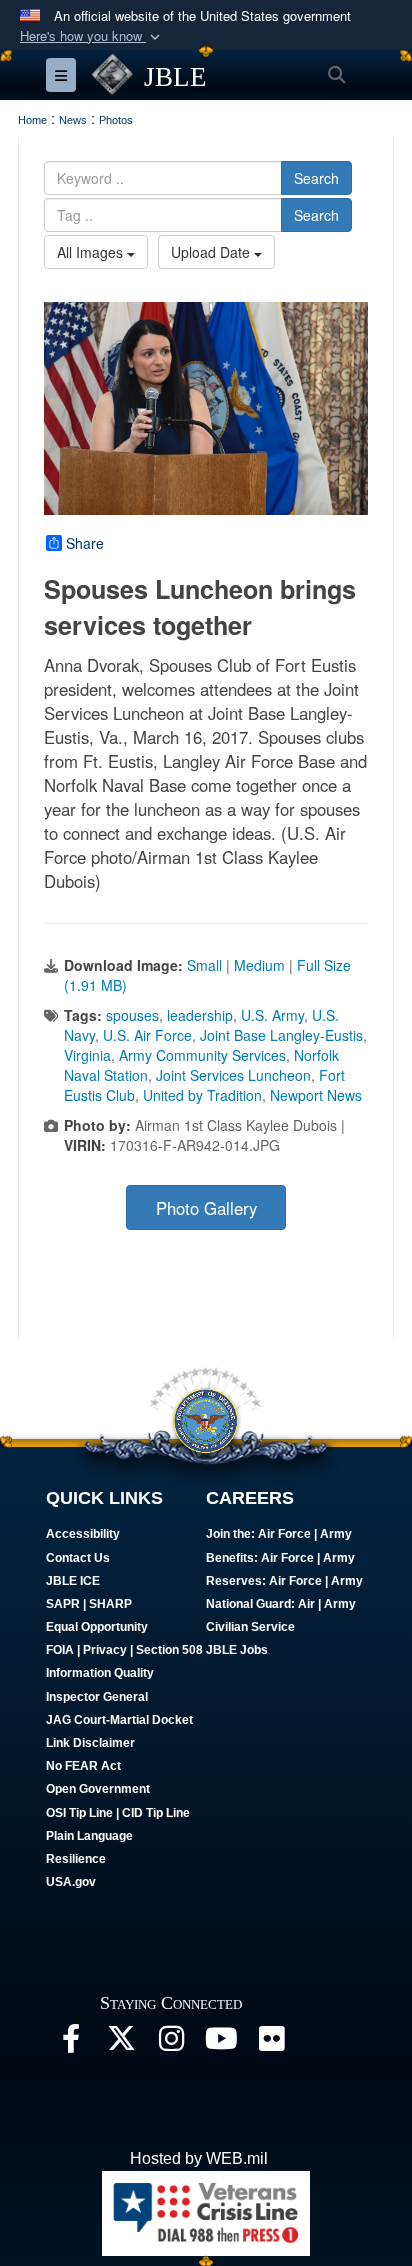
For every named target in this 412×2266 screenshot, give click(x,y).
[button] (92, 36)
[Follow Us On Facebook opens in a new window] (71, 2043)
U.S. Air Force (147, 1035)
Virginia (87, 1055)
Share (85, 543)
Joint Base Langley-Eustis (281, 1035)
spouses (132, 1015)
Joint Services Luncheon (233, 1075)
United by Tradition (202, 1095)
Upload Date (212, 252)
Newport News (316, 1095)
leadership (200, 1015)
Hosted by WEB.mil (199, 2158)
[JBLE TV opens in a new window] (221, 2043)
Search (316, 178)
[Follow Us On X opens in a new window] (121, 2043)
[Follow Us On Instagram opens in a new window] (171, 2043)
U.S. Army (272, 1015)
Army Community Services (202, 1055)
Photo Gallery (206, 1208)
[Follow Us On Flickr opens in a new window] (271, 2043)
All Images (92, 252)
